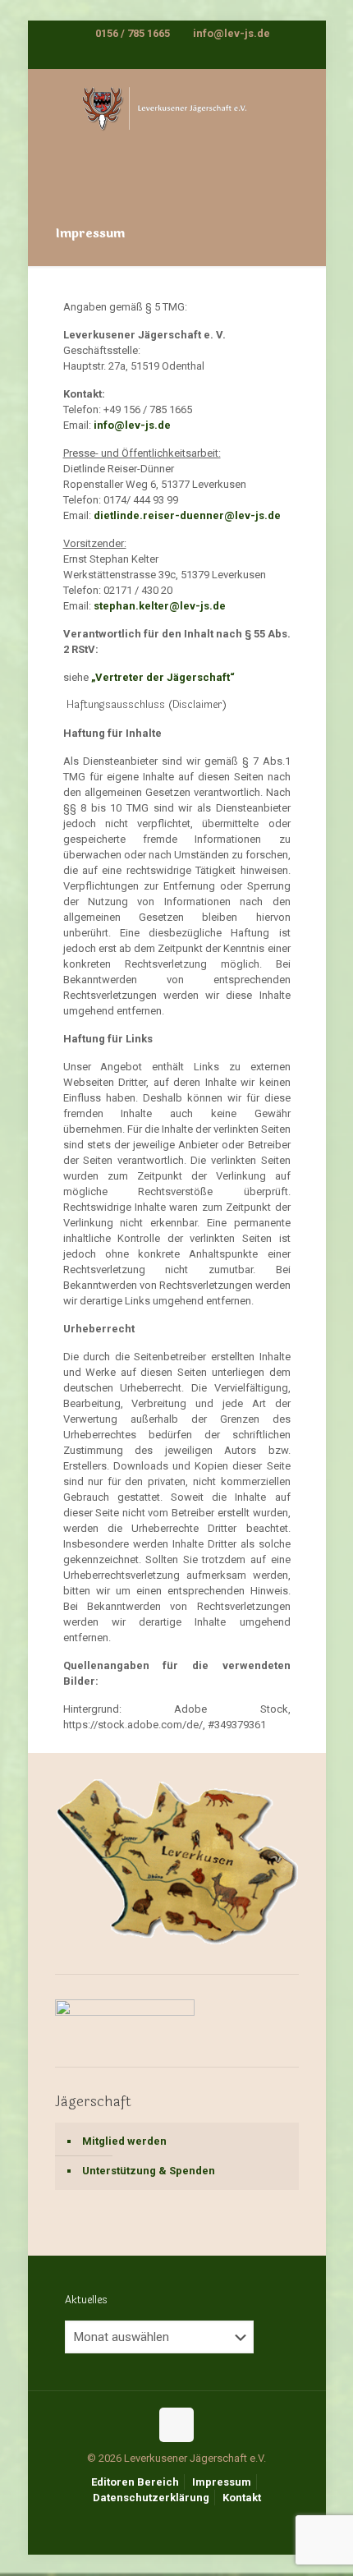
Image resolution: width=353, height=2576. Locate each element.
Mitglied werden (124, 2141)
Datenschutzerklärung (151, 2498)
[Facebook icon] (167, 55)
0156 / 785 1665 (133, 33)
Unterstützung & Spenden (149, 2171)
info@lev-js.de (230, 33)
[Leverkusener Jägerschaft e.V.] (177, 122)
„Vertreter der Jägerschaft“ (163, 677)
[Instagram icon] (188, 55)
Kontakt (242, 2498)
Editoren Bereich (135, 2482)
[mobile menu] (304, 102)
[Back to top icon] (176, 2425)
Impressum (222, 2482)
